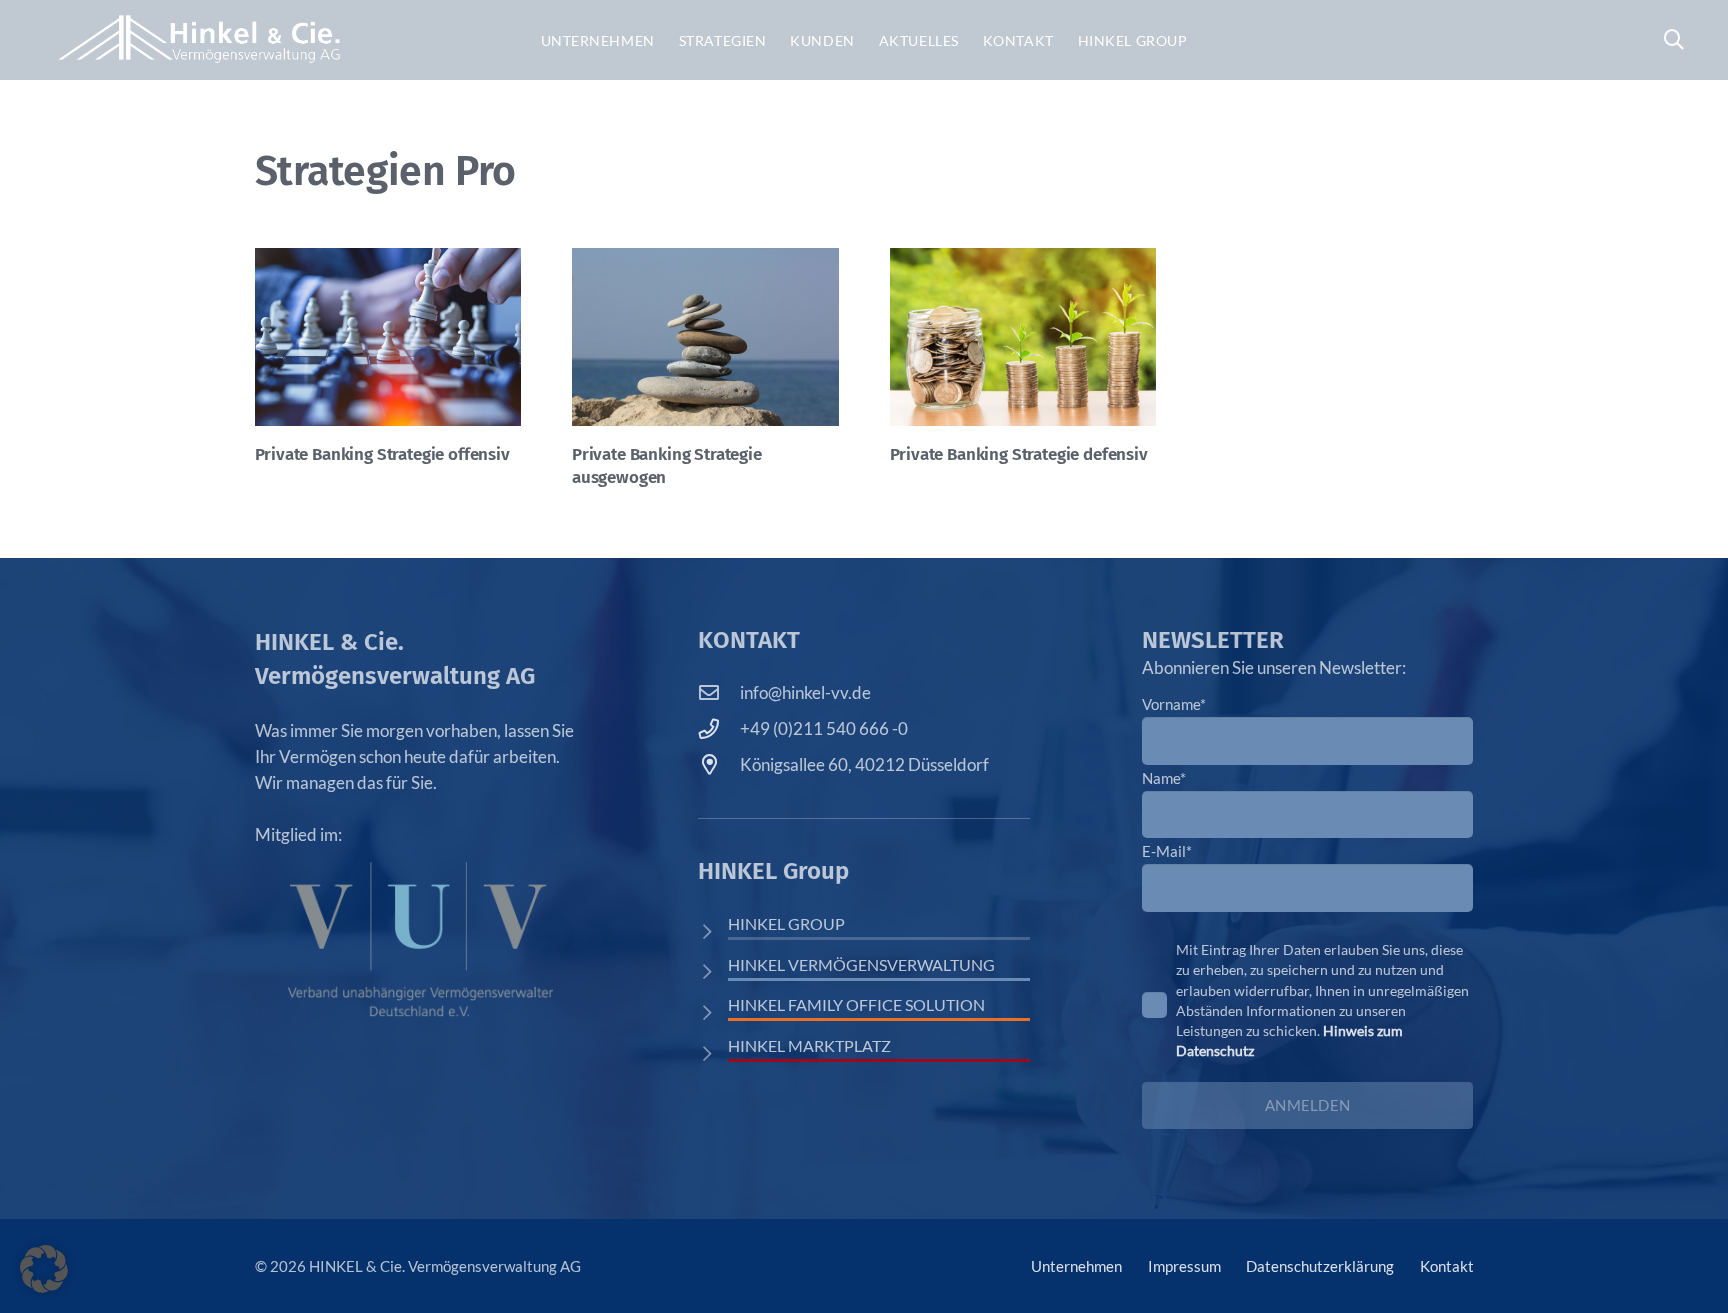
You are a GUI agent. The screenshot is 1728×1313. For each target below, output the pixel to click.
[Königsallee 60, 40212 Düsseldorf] (719, 765)
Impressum (1184, 1266)
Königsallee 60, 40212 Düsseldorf (864, 764)
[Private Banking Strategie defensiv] (1023, 337)
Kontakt (1447, 1266)
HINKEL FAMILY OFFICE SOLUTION (856, 1004)
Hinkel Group (786, 923)
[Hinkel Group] (713, 931)
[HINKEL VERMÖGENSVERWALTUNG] (713, 971)
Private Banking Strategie (382, 454)
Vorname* (1174, 704)
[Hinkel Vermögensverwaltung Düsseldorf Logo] (199, 40)
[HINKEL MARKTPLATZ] (713, 1053)
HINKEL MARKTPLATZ (809, 1045)
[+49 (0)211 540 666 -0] (719, 729)
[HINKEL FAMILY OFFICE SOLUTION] (713, 1012)
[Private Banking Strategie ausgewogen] (705, 337)
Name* (1164, 778)
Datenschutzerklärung (1320, 1266)
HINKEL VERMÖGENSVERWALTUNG (861, 964)
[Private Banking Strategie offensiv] (388, 337)
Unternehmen (1076, 1266)
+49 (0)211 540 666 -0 (824, 728)
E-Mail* (1167, 851)
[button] (1674, 40)
